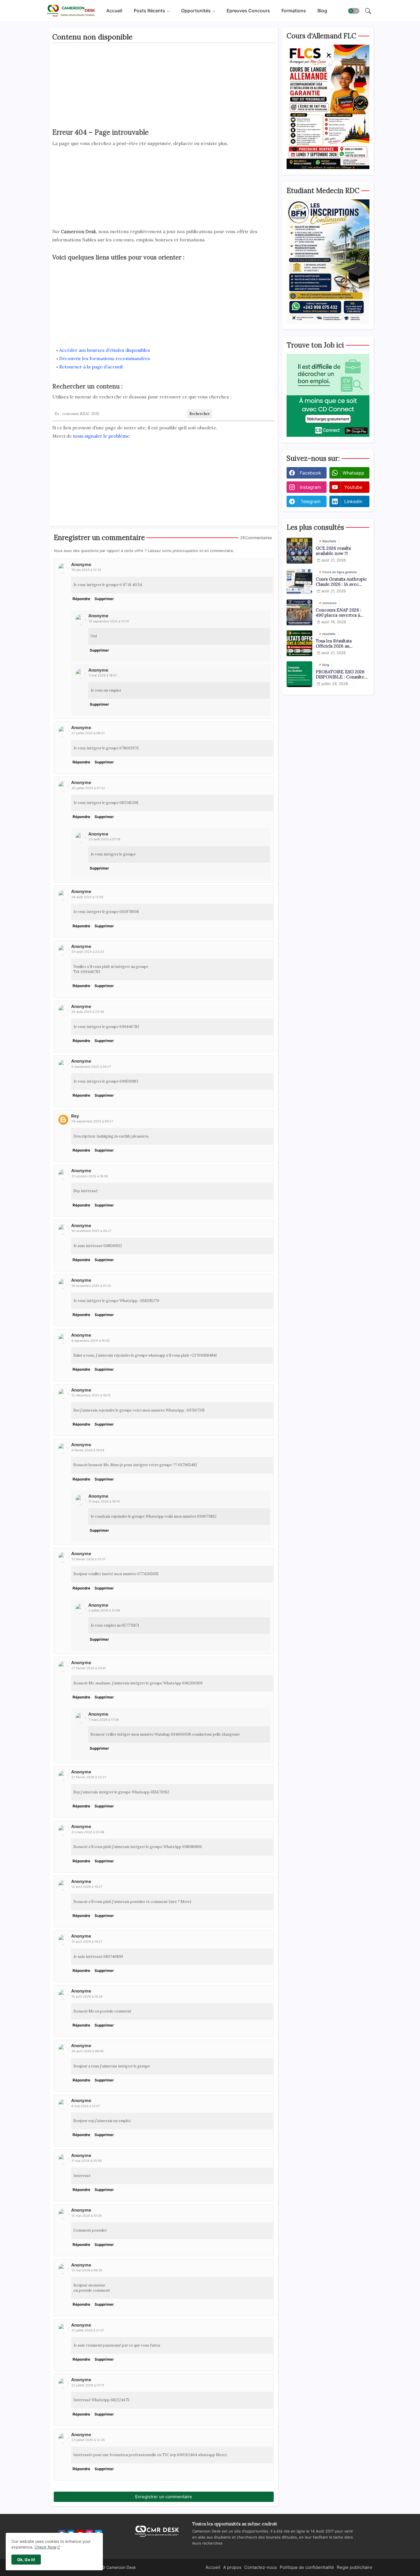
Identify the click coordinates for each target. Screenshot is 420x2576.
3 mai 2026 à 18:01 (103, 675)
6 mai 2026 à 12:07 (86, 2106)
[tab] (114, 11)
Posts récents (149, 11)
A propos (232, 2567)
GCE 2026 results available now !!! (333, 551)
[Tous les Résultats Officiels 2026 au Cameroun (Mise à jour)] (299, 643)
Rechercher (200, 414)
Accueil (114, 11)
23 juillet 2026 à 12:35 (88, 2440)
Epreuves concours (248, 11)
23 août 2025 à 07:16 (104, 839)
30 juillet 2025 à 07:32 (88, 788)
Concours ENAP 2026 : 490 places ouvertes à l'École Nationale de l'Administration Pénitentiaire (339, 613)
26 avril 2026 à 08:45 (88, 2051)
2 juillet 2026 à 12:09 (104, 1610)
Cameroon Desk (121, 2567)
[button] (354, 11)
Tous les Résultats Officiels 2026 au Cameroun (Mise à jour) (340, 644)
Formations (294, 11)
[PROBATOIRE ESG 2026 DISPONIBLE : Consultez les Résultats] (299, 674)
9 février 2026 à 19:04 (88, 1450)
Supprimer (104, 599)
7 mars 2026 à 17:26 (104, 1720)
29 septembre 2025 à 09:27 (92, 1121)
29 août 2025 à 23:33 (88, 952)
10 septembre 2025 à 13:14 (109, 621)
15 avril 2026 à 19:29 (87, 1997)
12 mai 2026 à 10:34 (87, 2216)
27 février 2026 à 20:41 (89, 1668)
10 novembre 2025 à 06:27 (91, 1231)
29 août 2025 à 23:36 (88, 1012)
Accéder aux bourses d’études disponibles (105, 350)
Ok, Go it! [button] (26, 2560)
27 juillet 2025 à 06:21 (88, 733)
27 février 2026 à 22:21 (89, 1777)
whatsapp (353, 473)
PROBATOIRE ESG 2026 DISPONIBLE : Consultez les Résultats (341, 674)
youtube (353, 487)
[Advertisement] (164, 87)
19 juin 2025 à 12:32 (86, 570)
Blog (322, 11)
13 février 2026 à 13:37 (88, 1559)
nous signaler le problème (101, 436)
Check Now (45, 2547)
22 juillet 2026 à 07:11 (88, 2385)
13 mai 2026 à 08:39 (87, 2270)
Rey (75, 1116)
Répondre (81, 599)
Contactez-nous (261, 2567)
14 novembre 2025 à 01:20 (91, 1286)
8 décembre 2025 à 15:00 (91, 1341)
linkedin (353, 501)
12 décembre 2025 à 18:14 (91, 1395)
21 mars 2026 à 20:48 (88, 1832)
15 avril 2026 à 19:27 (87, 1942)
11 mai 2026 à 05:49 (87, 2161)
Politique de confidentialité (307, 2567)
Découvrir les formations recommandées (105, 358)
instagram (310, 487)
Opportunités (196, 11)
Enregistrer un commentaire (164, 2497)
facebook (310, 473)
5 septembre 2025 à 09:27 (91, 1067)
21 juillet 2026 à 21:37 (88, 2330)
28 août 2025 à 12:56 (87, 897)
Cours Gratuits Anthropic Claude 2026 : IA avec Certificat (341, 582)
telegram (311, 501)
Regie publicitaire (355, 2567)
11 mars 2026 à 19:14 (104, 1501)
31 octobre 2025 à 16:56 (90, 1176)
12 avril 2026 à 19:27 (87, 1887)
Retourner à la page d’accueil (91, 367)
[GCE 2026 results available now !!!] (299, 551)
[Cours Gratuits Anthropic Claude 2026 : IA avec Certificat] (299, 582)
